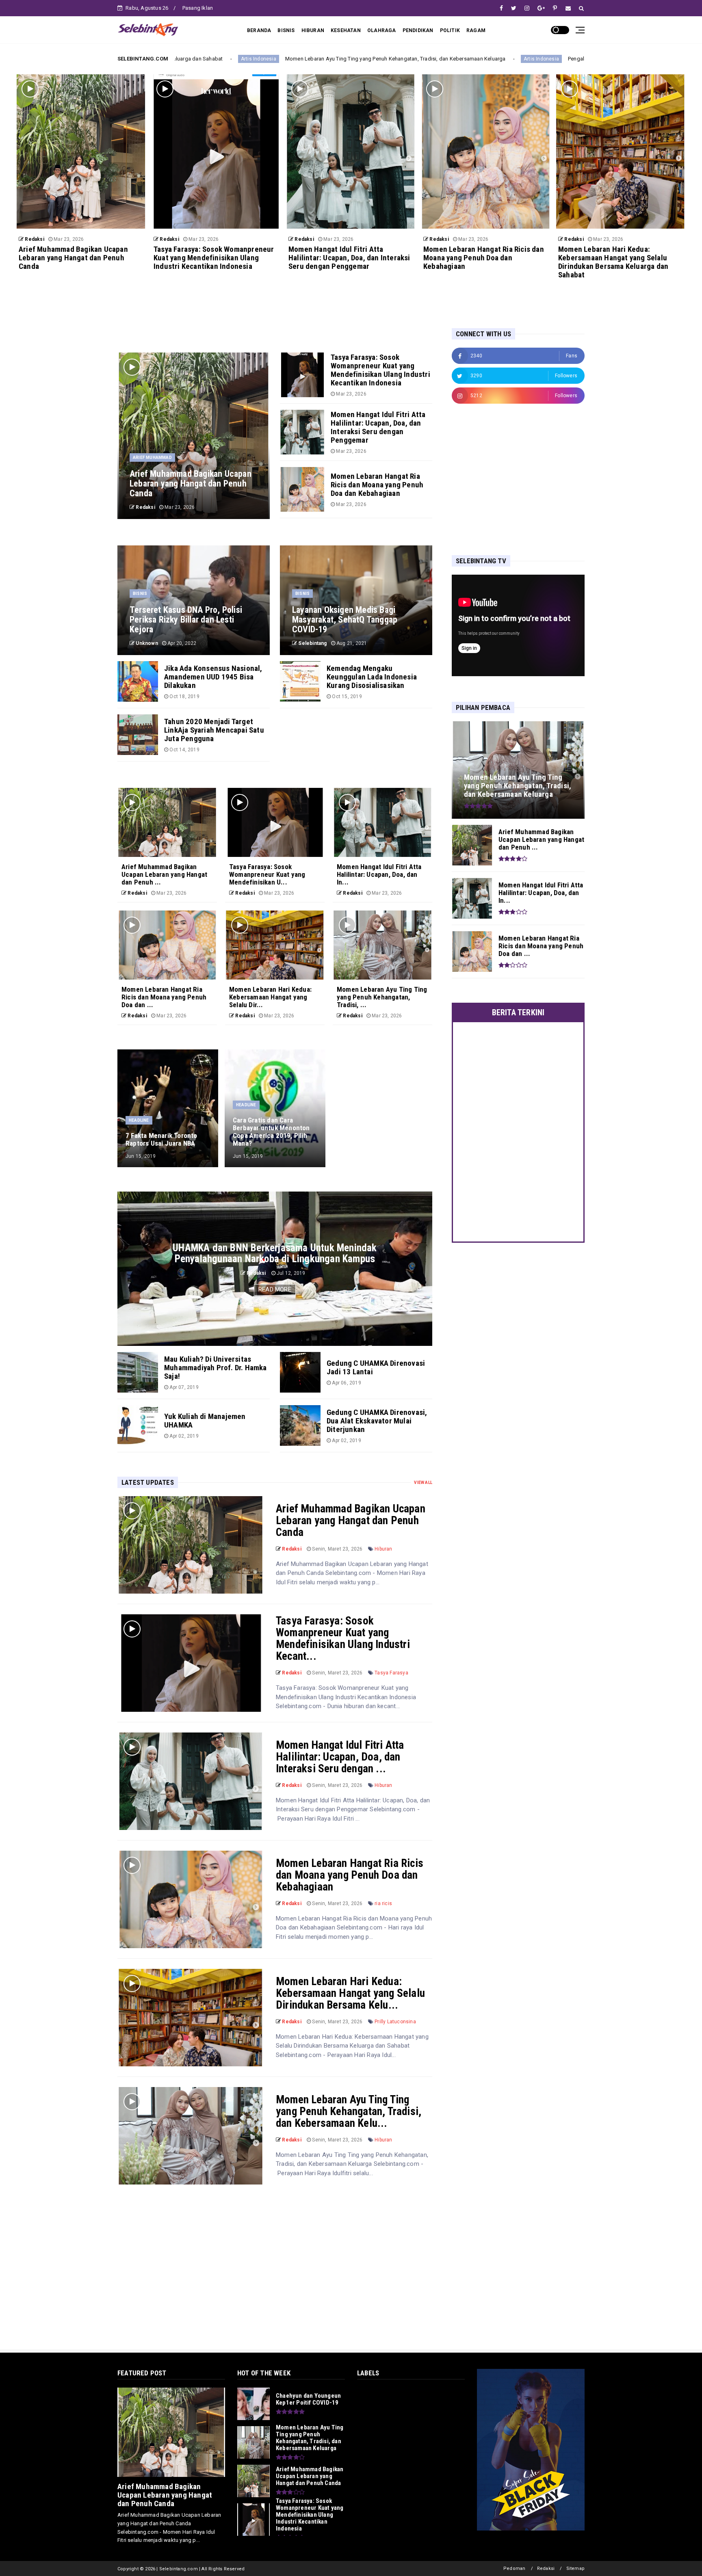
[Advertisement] (503, 479)
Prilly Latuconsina (395, 2022)
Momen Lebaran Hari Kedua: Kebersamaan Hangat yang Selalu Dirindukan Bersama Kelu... (350, 1993)
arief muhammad (152, 457)
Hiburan (383, 1549)
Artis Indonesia (332, 59)
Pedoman (514, 2568)
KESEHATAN (346, 30)
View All (423, 1483)
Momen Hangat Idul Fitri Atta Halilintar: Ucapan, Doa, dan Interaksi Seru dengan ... (340, 1757)
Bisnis (140, 594)
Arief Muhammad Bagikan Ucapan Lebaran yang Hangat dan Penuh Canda (351, 1521)
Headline (139, 1120)
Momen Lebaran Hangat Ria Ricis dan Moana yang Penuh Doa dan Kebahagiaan (350, 1875)
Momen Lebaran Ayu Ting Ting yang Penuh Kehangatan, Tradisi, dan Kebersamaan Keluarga (186, 59)
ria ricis (383, 1903)
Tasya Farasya (391, 1673)
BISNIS (286, 30)
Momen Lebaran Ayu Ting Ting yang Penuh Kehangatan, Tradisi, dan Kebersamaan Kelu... (349, 2111)
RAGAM (476, 30)
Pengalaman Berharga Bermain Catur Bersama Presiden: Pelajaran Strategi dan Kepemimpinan (471, 59)
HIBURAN (313, 30)
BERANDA (259, 30)
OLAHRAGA (382, 30)
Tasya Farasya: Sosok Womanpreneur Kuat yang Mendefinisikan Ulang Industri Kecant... (343, 1638)
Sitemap (575, 2568)
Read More (275, 1289)
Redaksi (546, 2568)
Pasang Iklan (198, 8)
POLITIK (450, 30)
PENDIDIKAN (418, 30)
